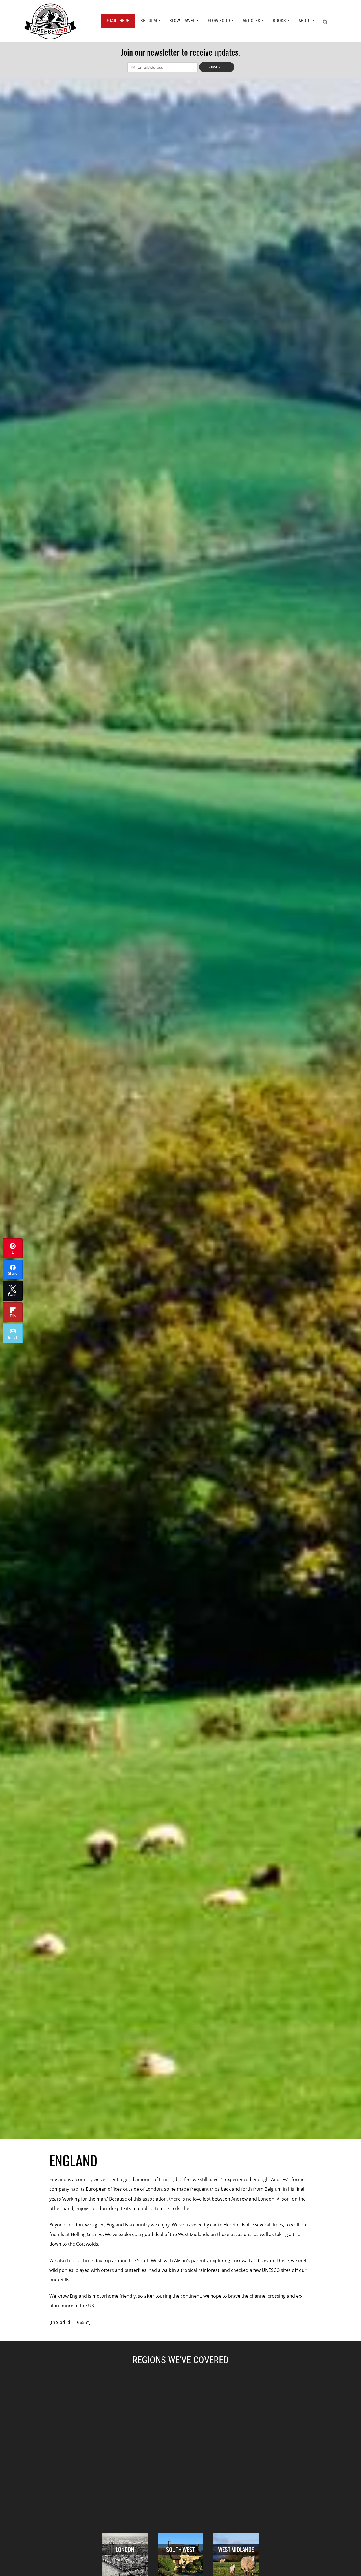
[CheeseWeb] (50, 21)
